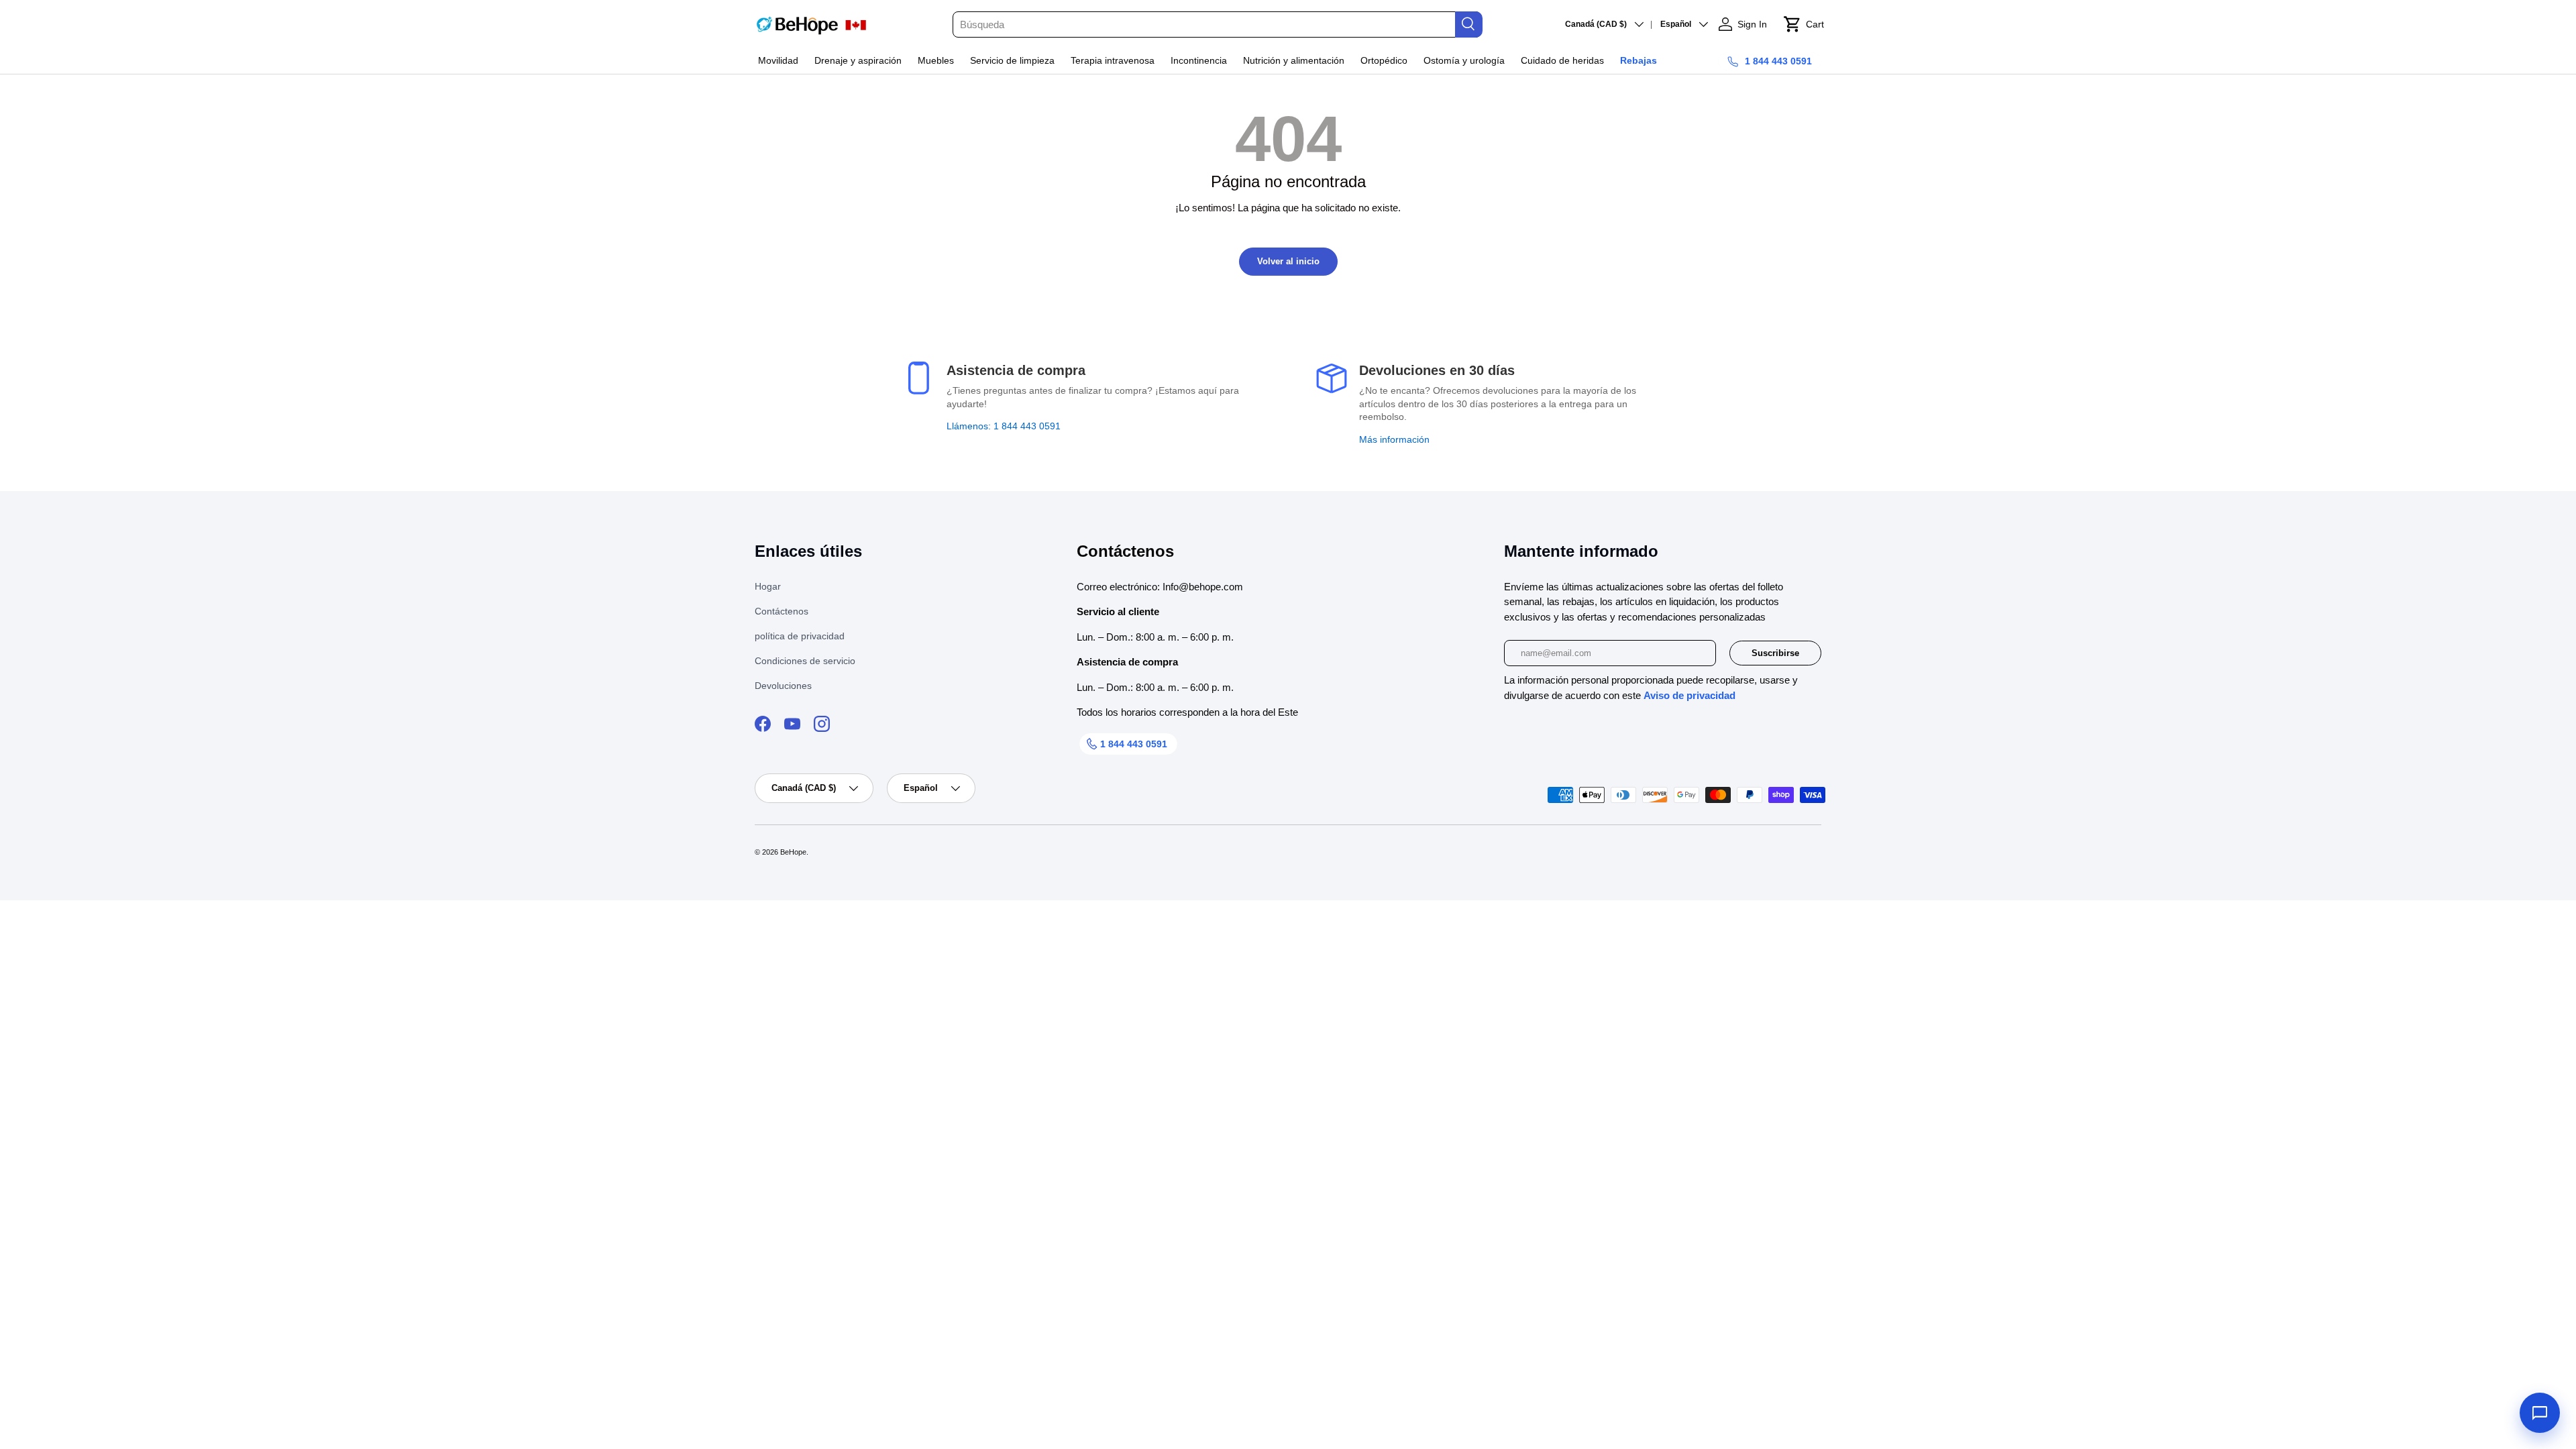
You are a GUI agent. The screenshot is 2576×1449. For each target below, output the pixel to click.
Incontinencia (1199, 60)
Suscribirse (1775, 653)
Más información (1394, 439)
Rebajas (1639, 60)
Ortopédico (1384, 60)
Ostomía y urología (1464, 60)
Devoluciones (783, 686)
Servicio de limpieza (1012, 60)
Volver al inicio (1288, 261)
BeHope (793, 852)
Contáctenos (782, 611)
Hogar (768, 586)
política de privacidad (800, 636)
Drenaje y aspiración (858, 60)
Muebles (936, 60)
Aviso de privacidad (1689, 695)
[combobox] (1217, 24)
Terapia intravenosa (1113, 60)
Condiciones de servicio (805, 661)
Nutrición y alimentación (1294, 60)
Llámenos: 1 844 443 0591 (1004, 426)
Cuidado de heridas (1562, 60)
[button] (1804, 24)
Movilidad (778, 60)
